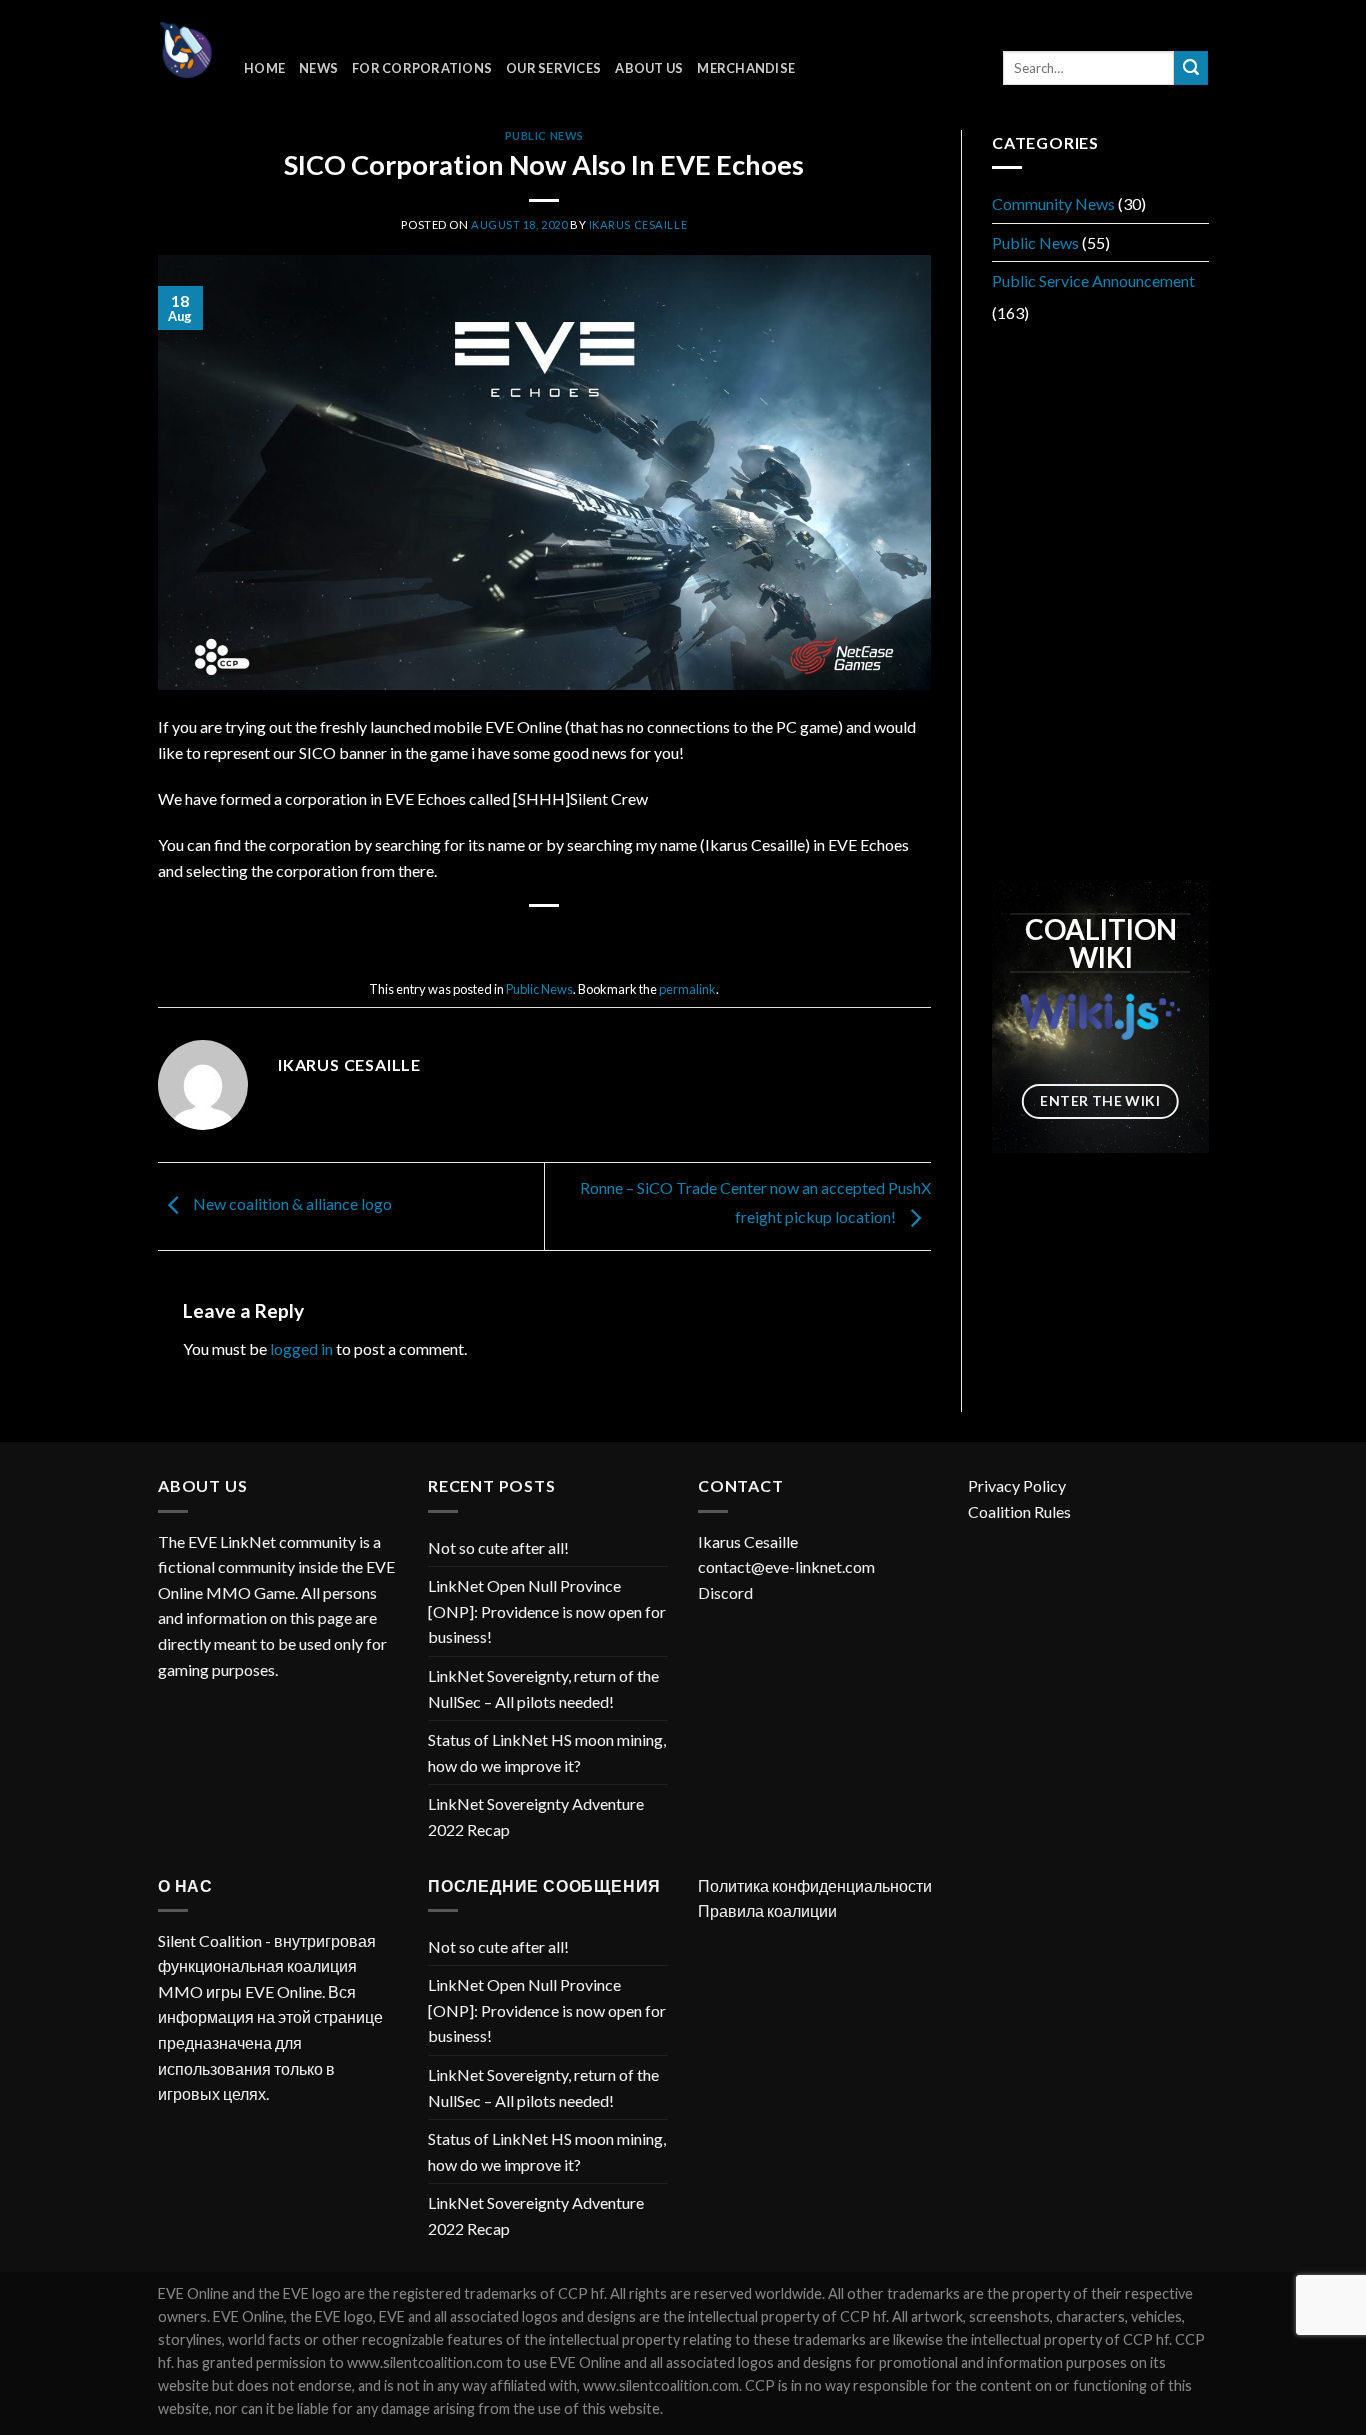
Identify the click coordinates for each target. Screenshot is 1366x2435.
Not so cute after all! (498, 1547)
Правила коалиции (767, 1910)
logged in (301, 1348)
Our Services (553, 68)
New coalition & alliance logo (291, 1204)
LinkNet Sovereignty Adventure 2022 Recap (536, 1816)
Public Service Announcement (1093, 280)
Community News (1053, 203)
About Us (649, 68)
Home (264, 68)
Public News (544, 135)
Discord (725, 1592)
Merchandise (746, 68)
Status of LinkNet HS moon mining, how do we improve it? (547, 1752)
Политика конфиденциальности (815, 1885)
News (318, 68)
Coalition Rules (1019, 1511)
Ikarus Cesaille (638, 224)
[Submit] (1191, 68)
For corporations (422, 68)
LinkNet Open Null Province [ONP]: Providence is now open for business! (547, 1611)
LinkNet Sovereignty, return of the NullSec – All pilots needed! (543, 1688)
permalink (687, 989)
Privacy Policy (1017, 1485)
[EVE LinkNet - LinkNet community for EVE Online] (186, 50)
